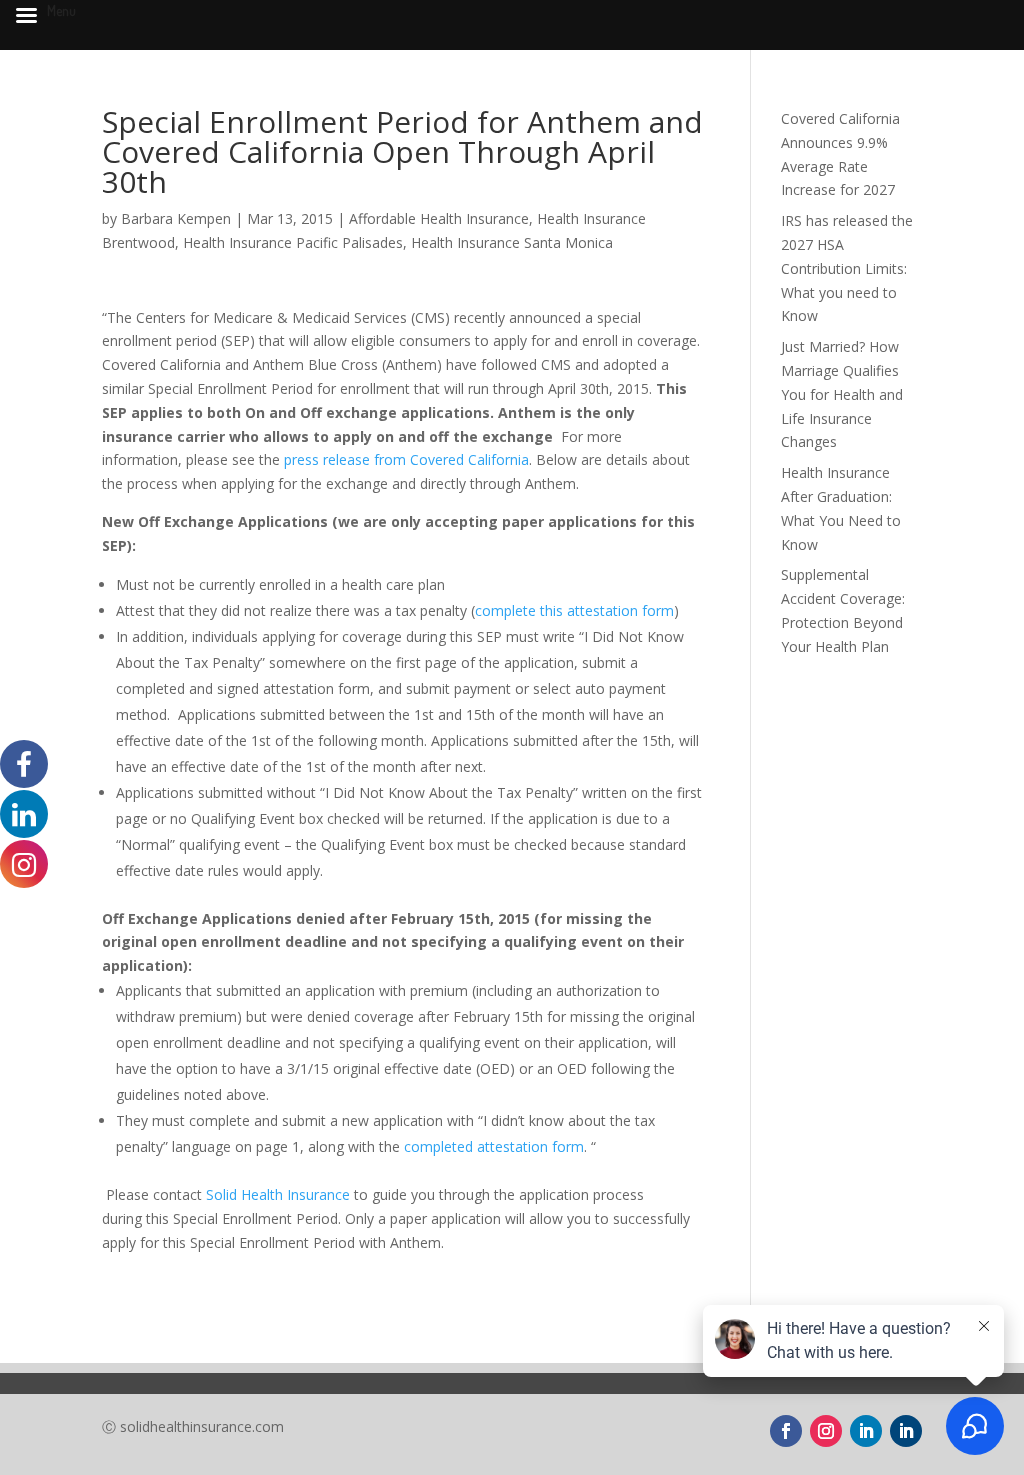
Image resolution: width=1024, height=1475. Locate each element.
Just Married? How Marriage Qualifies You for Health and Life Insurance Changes (842, 394)
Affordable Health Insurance (439, 218)
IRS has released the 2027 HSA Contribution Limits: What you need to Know (847, 268)
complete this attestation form (574, 610)
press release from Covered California (406, 459)
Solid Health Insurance (280, 1194)
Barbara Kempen (176, 218)
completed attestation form (494, 1146)
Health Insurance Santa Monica (512, 242)
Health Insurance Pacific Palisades (293, 242)
